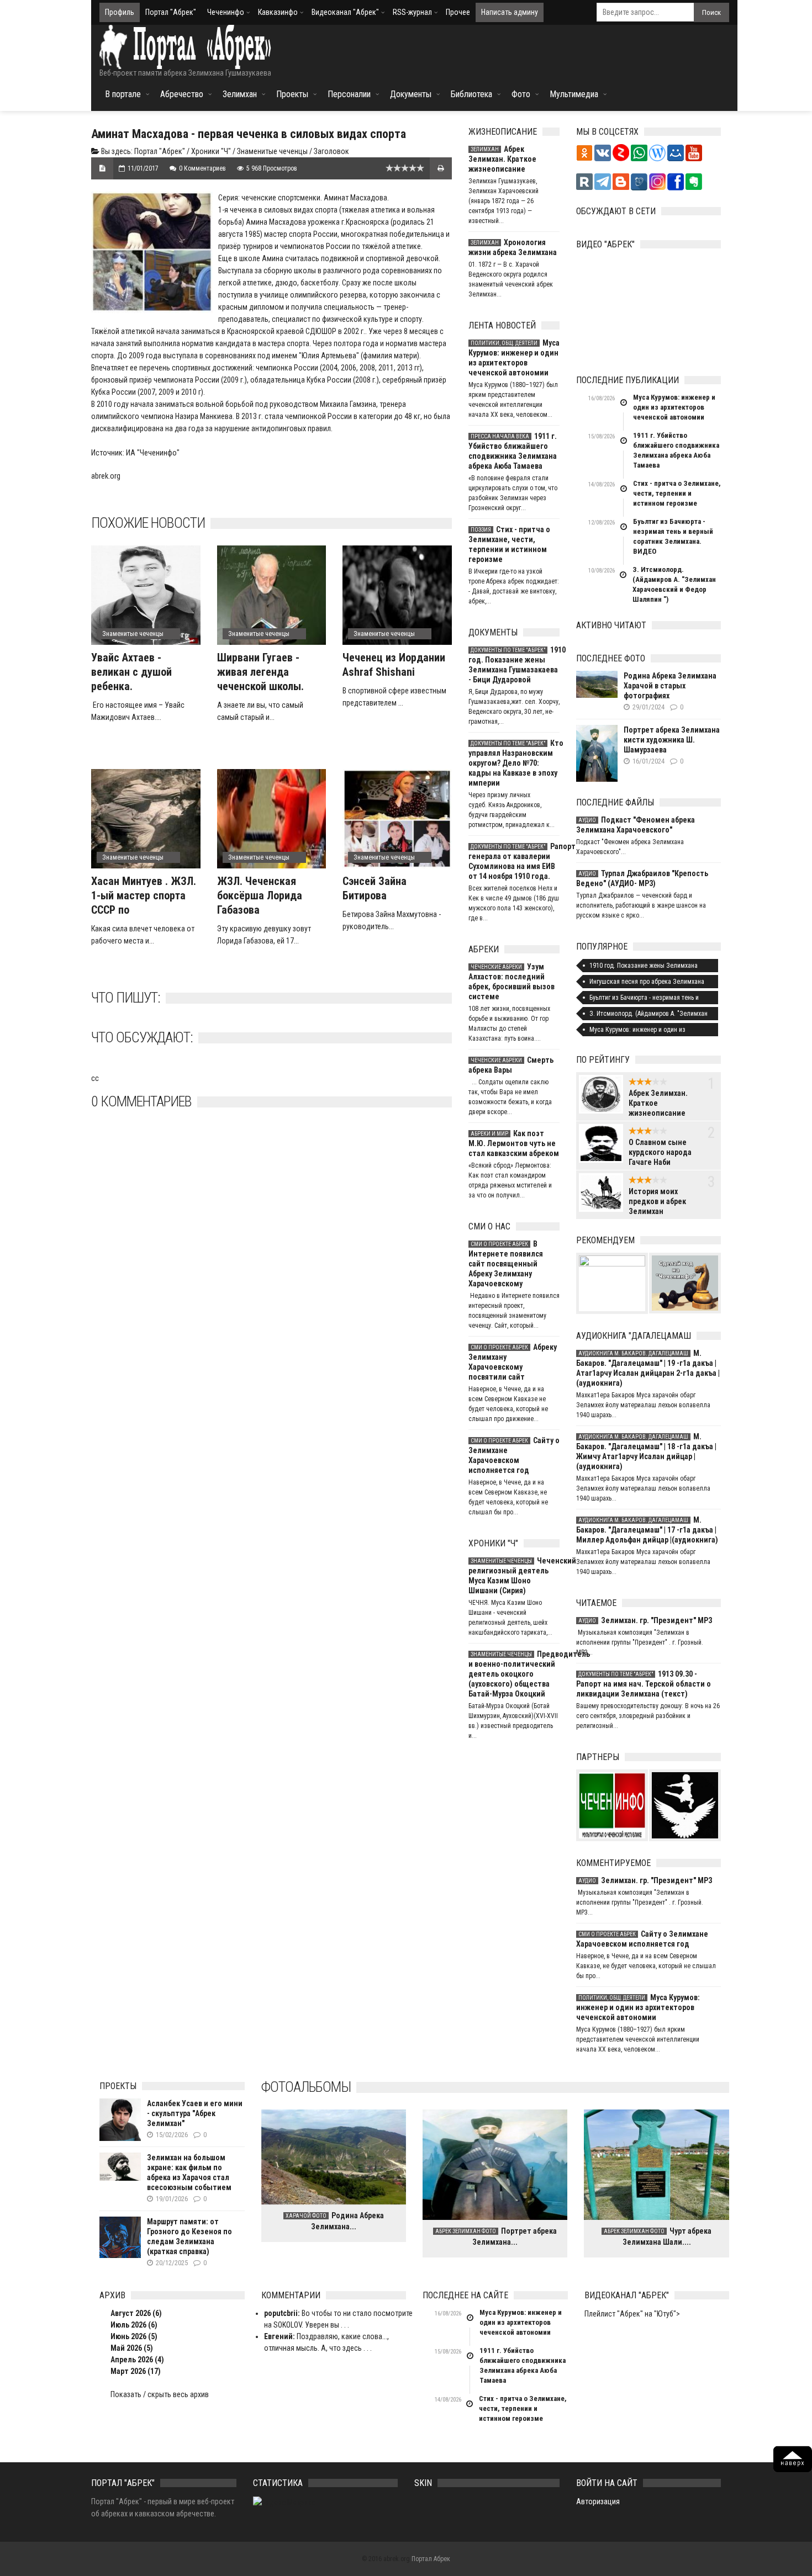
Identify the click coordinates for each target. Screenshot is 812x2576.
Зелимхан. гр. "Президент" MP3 (645, 1620)
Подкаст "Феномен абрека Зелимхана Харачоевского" (636, 825)
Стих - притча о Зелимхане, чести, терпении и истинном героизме (509, 544)
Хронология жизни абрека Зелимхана (513, 247)
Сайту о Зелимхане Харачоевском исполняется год (514, 1455)
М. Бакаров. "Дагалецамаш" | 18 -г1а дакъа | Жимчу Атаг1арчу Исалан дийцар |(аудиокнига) (646, 1451)
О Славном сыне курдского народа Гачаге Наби (660, 1152)
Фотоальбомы (306, 2087)
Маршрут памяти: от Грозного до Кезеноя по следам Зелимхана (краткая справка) (189, 2236)
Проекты (292, 94)
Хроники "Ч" (211, 151)
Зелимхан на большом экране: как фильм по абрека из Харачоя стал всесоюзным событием (189, 2172)
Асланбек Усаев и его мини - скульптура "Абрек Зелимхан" (195, 2113)
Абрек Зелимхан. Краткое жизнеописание (502, 159)
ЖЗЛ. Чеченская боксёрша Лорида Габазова (260, 895)
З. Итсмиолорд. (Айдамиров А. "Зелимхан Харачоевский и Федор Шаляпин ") (674, 584)
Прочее (458, 12)
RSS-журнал (412, 12)
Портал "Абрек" (171, 12)
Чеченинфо (226, 12)
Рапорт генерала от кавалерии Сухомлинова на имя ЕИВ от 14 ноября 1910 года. (514, 861)
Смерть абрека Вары (511, 1065)
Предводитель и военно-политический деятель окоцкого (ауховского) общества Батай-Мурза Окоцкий (514, 1674)
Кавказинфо (278, 12)
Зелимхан (240, 94)
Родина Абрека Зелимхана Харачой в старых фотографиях (670, 686)
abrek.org (106, 476)
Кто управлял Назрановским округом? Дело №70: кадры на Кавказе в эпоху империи (514, 763)
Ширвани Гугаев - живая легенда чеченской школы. (260, 672)
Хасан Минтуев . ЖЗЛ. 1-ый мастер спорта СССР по (144, 895)
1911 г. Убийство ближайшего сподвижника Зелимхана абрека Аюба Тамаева (513, 451)
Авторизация (598, 2501)
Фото (521, 94)
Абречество (182, 94)
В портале (123, 94)
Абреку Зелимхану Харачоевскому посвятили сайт (513, 1362)
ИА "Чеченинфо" (153, 453)
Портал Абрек (431, 2559)
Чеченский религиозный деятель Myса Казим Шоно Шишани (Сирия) (514, 1576)
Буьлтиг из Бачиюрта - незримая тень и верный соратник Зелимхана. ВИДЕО (673, 536)
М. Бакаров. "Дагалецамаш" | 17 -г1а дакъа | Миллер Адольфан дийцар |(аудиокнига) (647, 1530)
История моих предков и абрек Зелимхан (657, 1201)
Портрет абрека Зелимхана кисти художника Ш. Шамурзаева (672, 740)
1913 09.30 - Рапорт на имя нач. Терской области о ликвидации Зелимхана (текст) (644, 1684)
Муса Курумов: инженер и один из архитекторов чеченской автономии (514, 358)
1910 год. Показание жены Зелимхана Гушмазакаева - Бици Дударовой (514, 665)
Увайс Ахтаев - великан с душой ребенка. (131, 672)
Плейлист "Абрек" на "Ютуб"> (632, 2314)
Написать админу (510, 12)
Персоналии (349, 94)
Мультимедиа (574, 94)
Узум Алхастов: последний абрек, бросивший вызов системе (512, 982)
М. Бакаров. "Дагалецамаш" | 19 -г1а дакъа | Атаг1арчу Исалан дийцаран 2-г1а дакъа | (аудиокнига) (648, 1368)
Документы (411, 94)
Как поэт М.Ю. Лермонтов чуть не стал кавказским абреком (514, 1143)
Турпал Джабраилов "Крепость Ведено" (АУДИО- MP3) (642, 878)
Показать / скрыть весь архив (160, 2394)
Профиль (120, 12)
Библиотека (471, 94)
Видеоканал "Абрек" (345, 12)
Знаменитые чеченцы (272, 151)
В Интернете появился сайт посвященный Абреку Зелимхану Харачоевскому (506, 1264)
